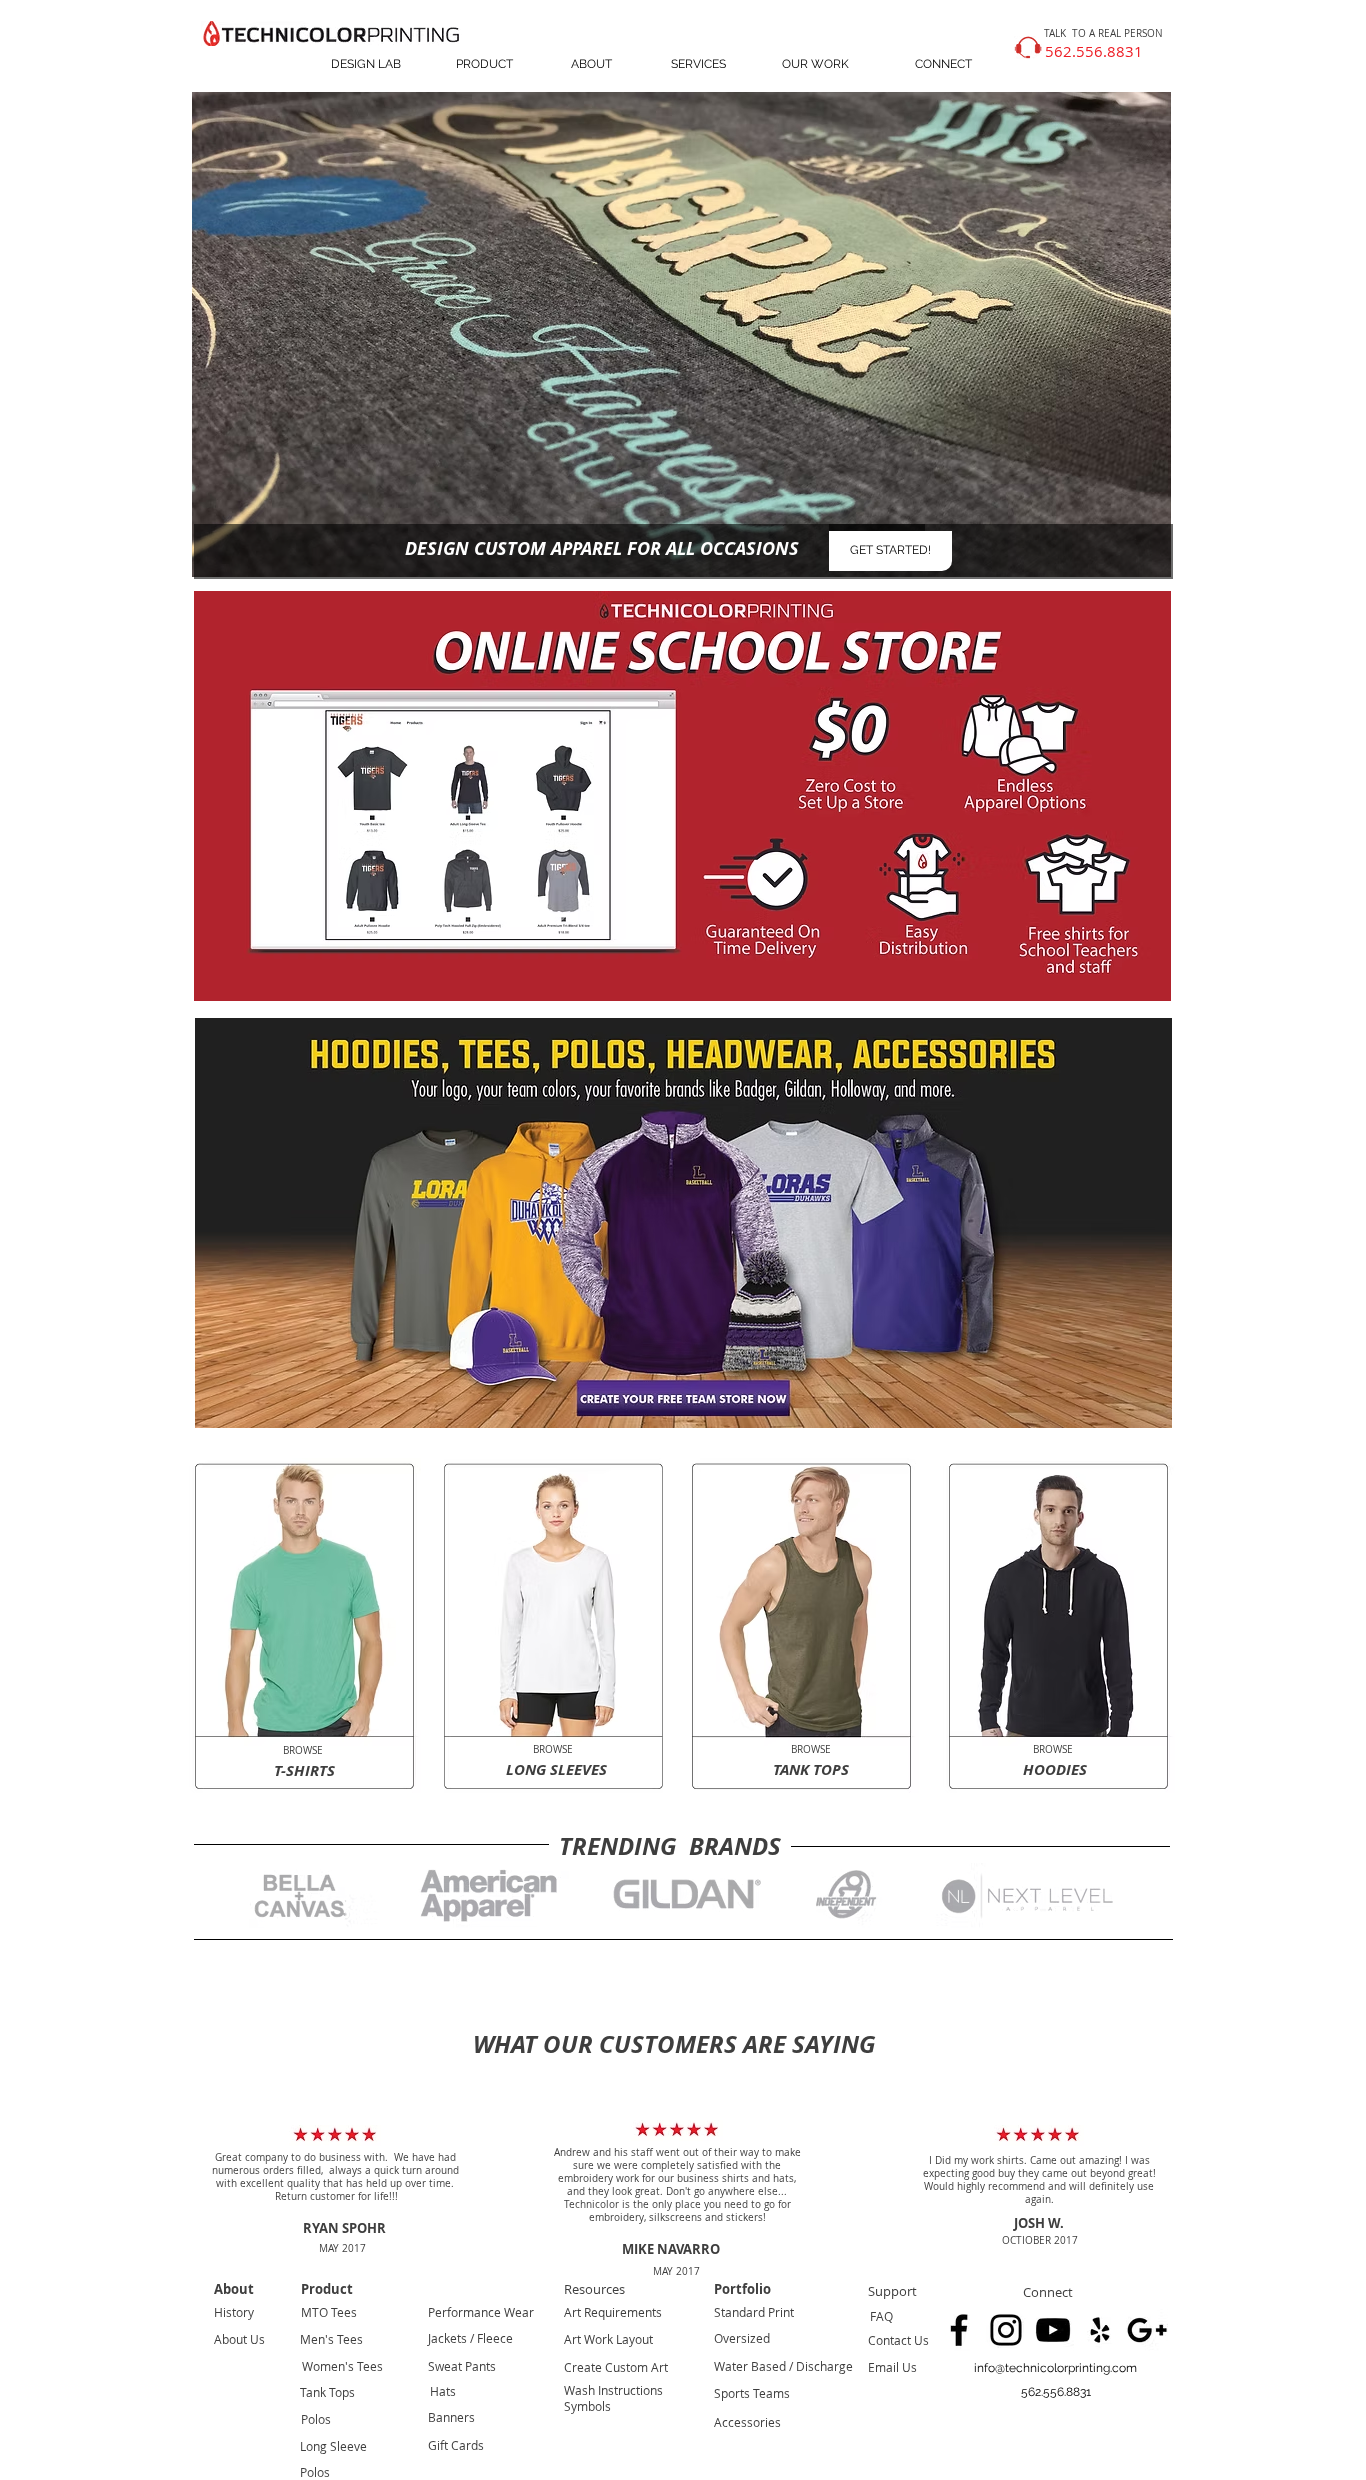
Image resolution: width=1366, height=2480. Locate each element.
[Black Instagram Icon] (1006, 2330)
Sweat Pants (462, 2366)
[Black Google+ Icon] (1147, 2330)
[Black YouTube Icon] (1053, 2330)
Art (572, 2312)
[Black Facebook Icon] (959, 2330)
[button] (1055, 2392)
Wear (517, 2312)
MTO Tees (329, 2312)
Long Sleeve (333, 2446)
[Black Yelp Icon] (1100, 2330)
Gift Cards (456, 2445)
